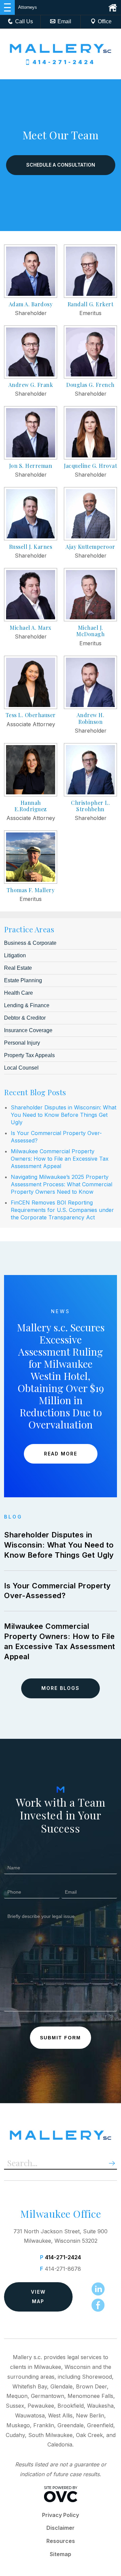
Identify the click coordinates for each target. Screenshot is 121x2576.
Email (64, 21)
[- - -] (7, 7)
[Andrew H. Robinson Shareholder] (90, 707)
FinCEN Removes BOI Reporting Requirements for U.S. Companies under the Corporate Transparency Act (62, 1210)
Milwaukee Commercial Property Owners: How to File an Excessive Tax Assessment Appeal (60, 1159)
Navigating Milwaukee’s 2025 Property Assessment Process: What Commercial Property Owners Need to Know (62, 1184)
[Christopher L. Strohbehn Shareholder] (90, 794)
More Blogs (61, 1688)
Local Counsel (21, 1068)
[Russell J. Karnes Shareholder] (31, 538)
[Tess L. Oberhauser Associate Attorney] (31, 707)
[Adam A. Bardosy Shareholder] (31, 296)
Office (105, 21)
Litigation (15, 955)
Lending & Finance (27, 1005)
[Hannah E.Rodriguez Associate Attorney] (31, 794)
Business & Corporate (30, 943)
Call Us (24, 21)
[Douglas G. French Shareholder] (90, 376)
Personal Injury (22, 1043)
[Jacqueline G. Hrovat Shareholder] (90, 457)
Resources (61, 2541)
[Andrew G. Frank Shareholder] (31, 376)
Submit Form (61, 2038)
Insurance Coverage (28, 1030)
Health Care (18, 993)
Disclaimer (61, 2528)
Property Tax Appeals (29, 1055)
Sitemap (61, 2554)
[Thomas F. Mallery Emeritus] (31, 882)
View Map (38, 2297)
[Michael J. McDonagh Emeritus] (90, 619)
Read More (61, 1454)
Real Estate (18, 968)
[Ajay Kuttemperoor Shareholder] (90, 538)
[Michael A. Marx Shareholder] (31, 619)
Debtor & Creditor (25, 1018)
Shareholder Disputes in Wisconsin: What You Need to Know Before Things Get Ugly (64, 1115)
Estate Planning (23, 980)
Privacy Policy (61, 2515)
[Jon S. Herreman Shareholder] (31, 457)
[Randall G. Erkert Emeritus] (90, 296)
